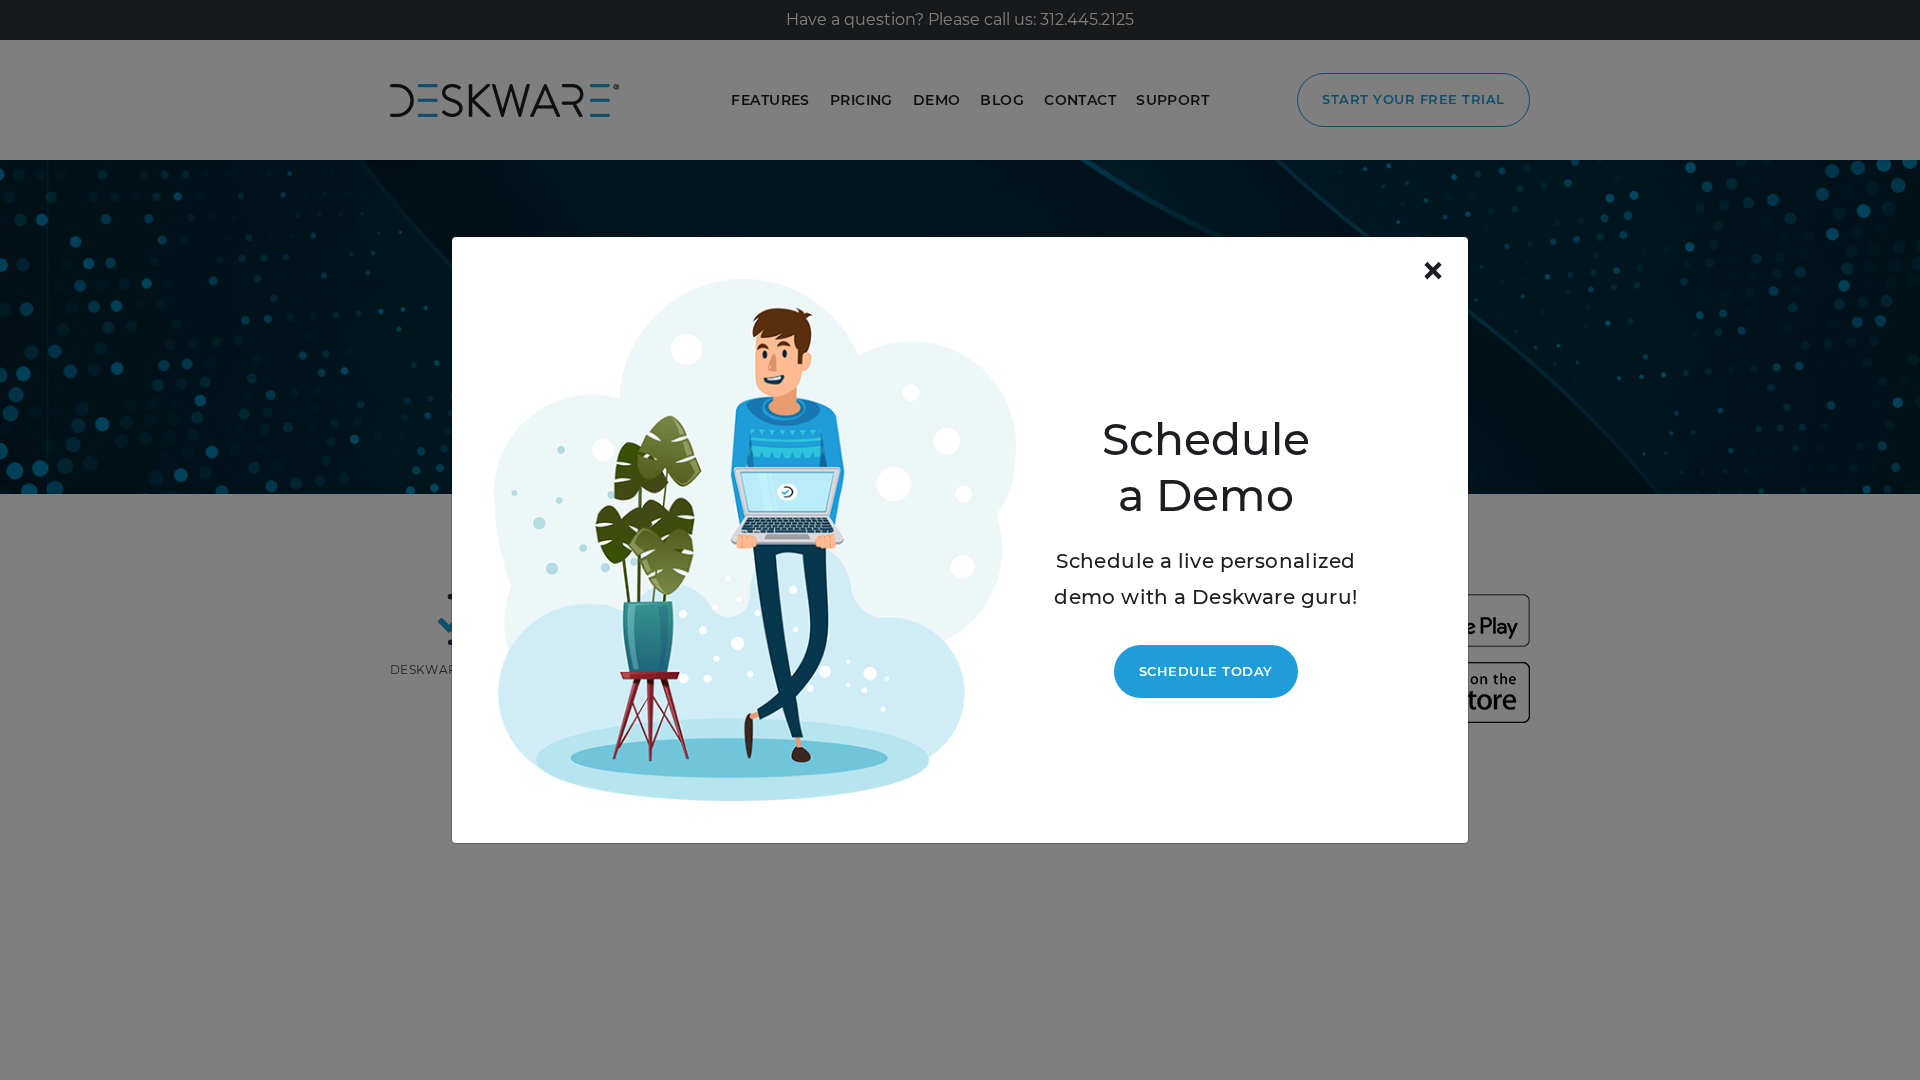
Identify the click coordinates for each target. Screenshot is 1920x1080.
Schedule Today (1206, 671)
